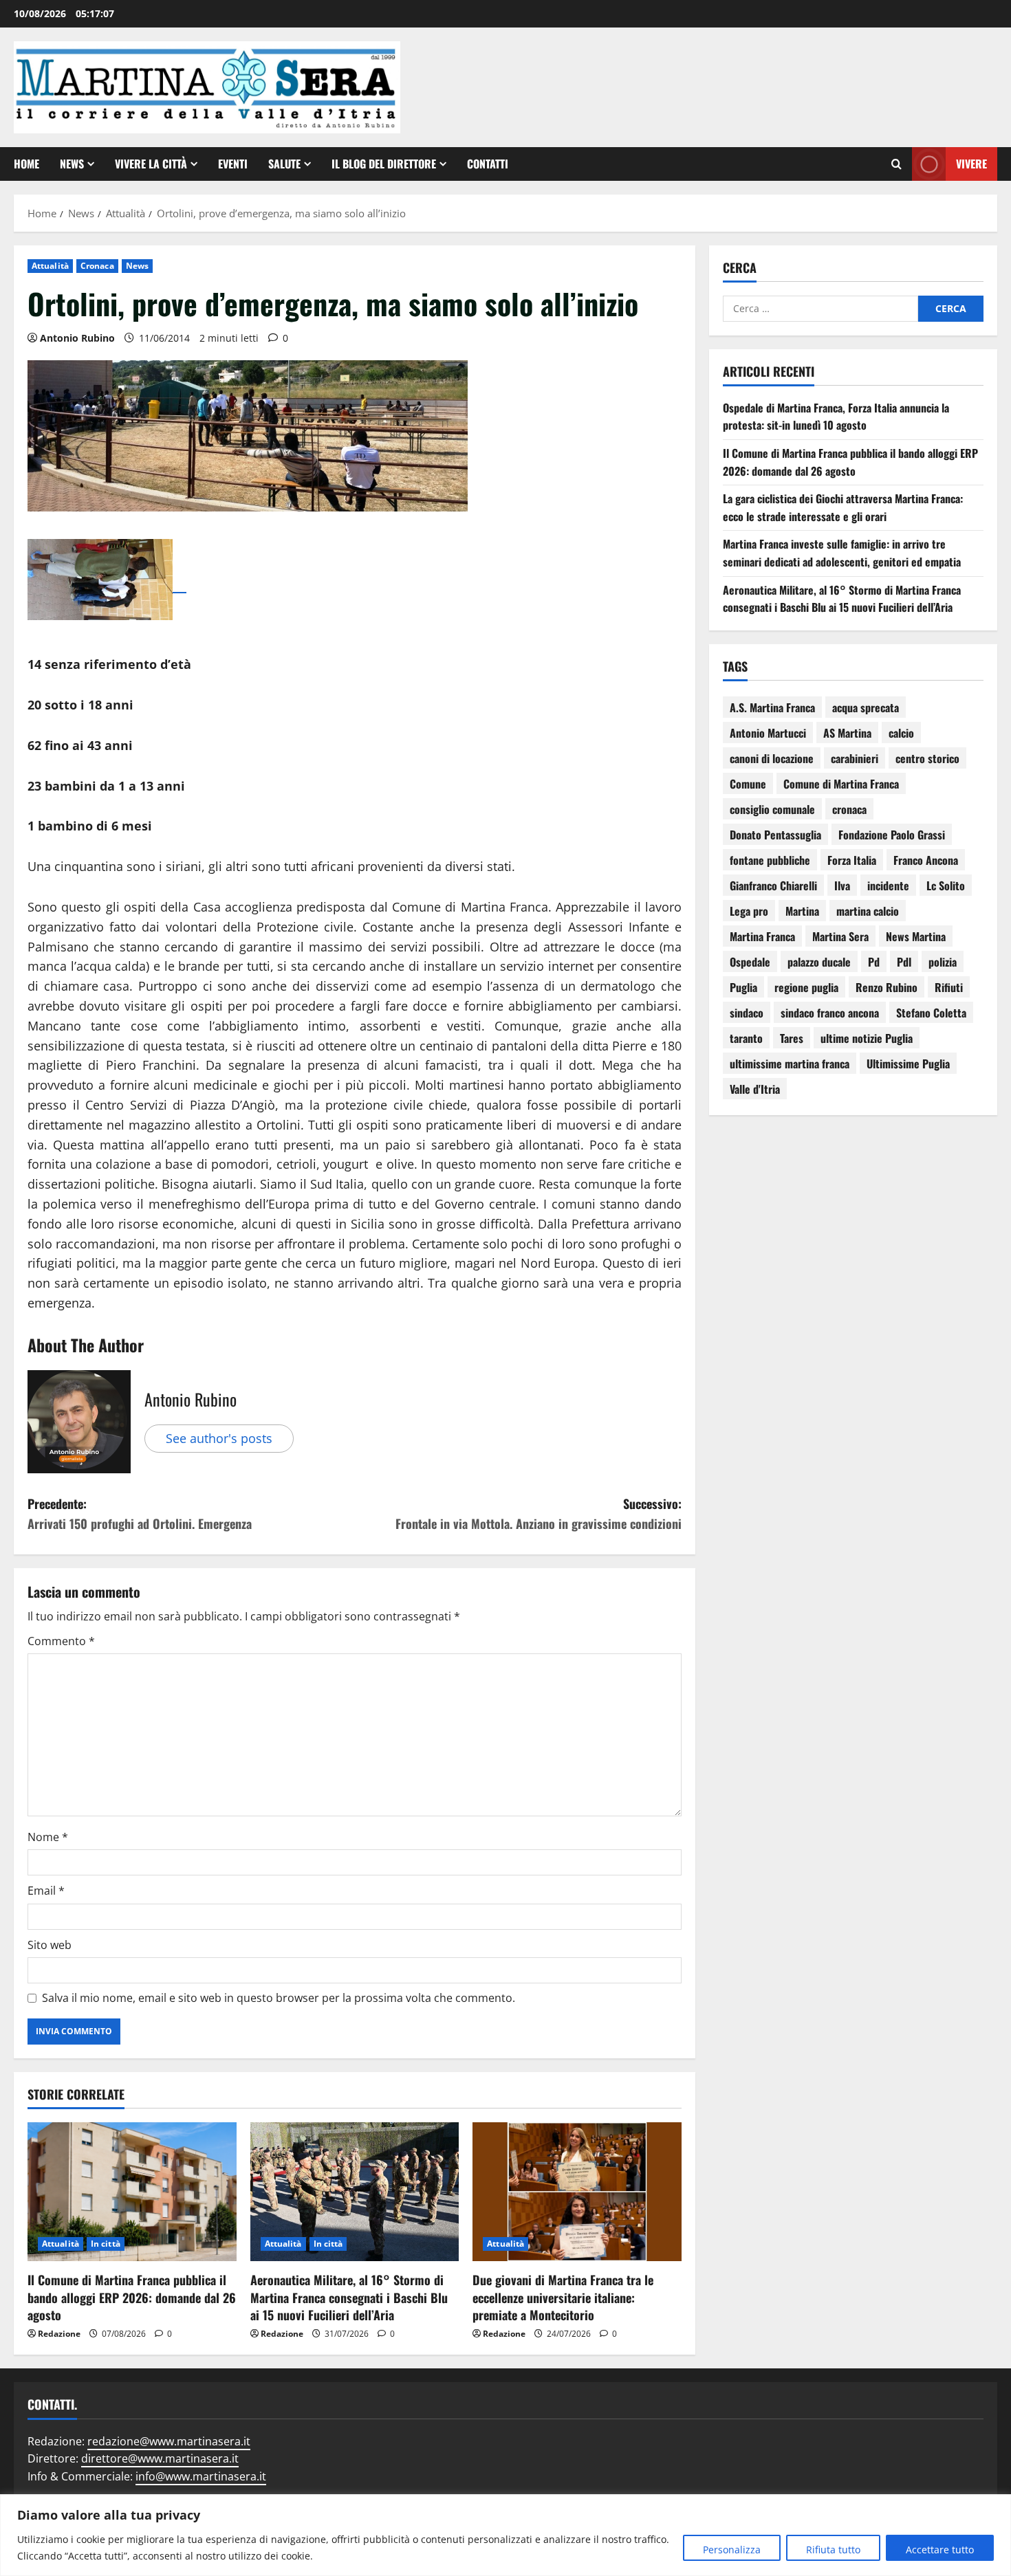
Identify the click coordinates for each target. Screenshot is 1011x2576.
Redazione (59, 2334)
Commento (61, 1641)
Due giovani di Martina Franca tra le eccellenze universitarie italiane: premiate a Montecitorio (563, 2297)
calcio (901, 733)
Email (46, 1891)
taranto (746, 1038)
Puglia (743, 987)
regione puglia (806, 987)
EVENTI (233, 164)
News (72, 164)
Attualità (50, 266)
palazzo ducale (819, 962)
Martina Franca (762, 936)
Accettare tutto (940, 2550)
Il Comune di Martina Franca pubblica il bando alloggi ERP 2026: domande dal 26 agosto (132, 2297)
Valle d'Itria (755, 1089)
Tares (792, 1038)
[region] (505, 2535)
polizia (943, 962)
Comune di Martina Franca (841, 784)
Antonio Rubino (77, 338)
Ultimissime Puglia (908, 1064)
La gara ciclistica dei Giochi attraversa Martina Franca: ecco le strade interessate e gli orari (843, 507)
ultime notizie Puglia (867, 1038)
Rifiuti (949, 987)
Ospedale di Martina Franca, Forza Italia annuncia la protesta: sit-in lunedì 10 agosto (836, 417)
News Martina (916, 936)
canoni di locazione (772, 758)
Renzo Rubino (887, 987)
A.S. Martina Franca (772, 707)
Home (26, 164)
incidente (888, 885)
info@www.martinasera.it (201, 2476)
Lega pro (749, 911)
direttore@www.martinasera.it (160, 2458)
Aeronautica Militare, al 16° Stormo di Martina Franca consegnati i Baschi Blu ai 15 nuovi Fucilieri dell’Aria (349, 2297)
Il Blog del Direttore (384, 164)
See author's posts (219, 1438)
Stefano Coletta (931, 1013)
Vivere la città (151, 164)
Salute (284, 164)
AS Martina (847, 733)
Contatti (488, 164)
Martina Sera (840, 936)
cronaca (849, 809)
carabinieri (855, 758)
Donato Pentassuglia (775, 835)
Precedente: (140, 1513)
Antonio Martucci (768, 733)
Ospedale (750, 962)
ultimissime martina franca (790, 1064)
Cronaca (97, 266)
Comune (748, 784)
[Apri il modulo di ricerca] (896, 164)
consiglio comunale (772, 809)
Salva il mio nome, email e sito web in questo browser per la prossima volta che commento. (279, 1998)
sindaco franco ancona (830, 1013)
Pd (874, 962)
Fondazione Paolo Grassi (892, 835)
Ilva (842, 885)
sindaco (747, 1013)
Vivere (971, 163)
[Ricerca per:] (820, 309)
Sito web (50, 1945)
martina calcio (868, 911)
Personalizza (732, 2550)
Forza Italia (852, 860)
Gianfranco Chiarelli (773, 885)
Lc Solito (946, 885)
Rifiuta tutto (833, 2550)
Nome (48, 1837)
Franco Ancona (926, 860)
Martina (802, 911)
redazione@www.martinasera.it (169, 2441)
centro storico (927, 758)
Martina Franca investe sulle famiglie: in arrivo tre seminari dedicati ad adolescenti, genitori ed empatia (842, 553)
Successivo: (539, 1513)
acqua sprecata (866, 707)
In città (106, 2244)
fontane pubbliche (770, 860)
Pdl (904, 962)
